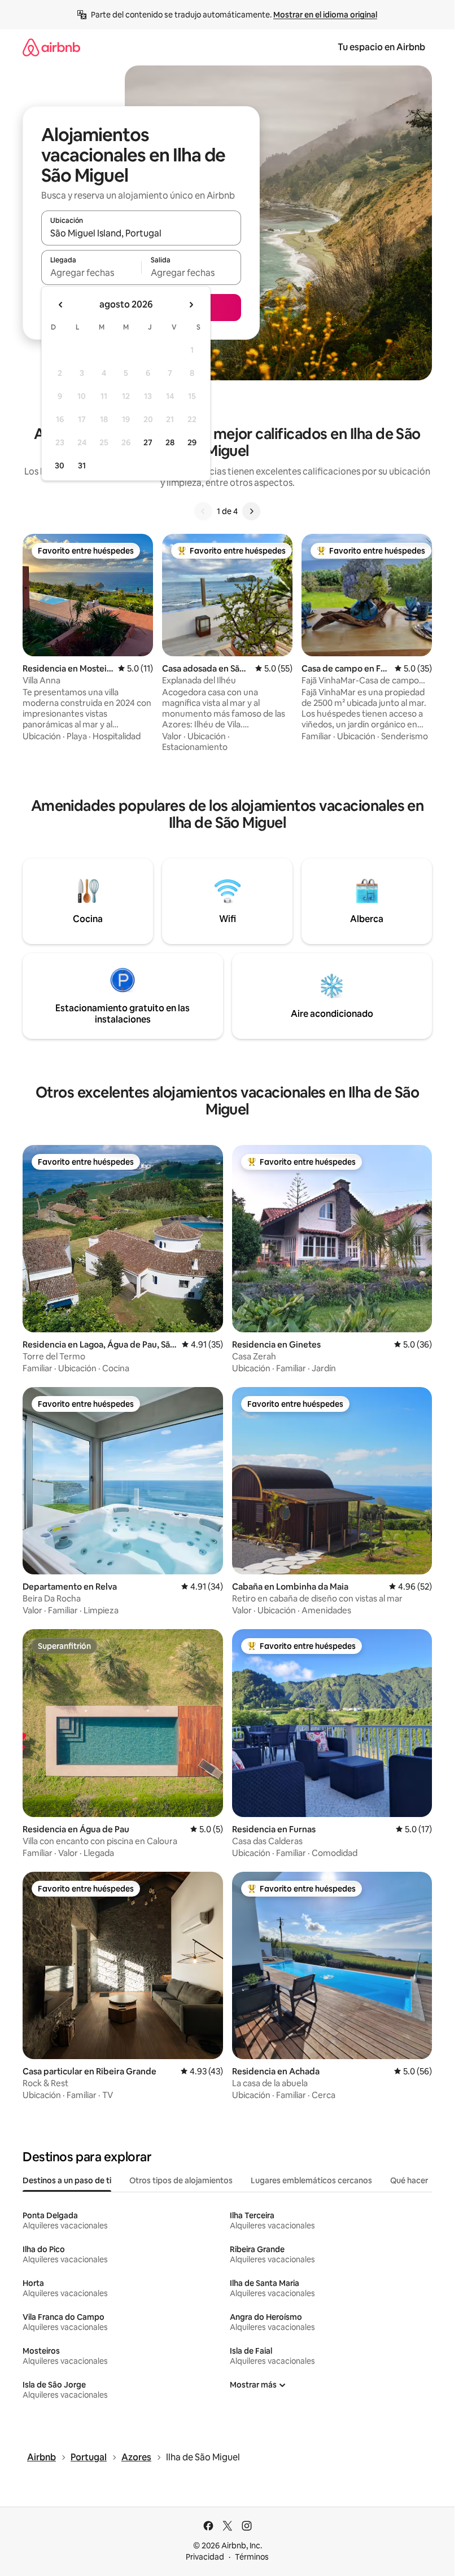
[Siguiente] (251, 511)
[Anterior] (203, 511)
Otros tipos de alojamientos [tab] (181, 2180)
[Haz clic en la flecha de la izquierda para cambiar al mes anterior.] (61, 305)
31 (82, 466)
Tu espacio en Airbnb (381, 47)
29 (192, 442)
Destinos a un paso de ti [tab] (67, 2180)
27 (148, 442)
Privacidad (205, 2557)
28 (170, 442)
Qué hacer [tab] (409, 2180)
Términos (252, 2557)
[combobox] (141, 233)
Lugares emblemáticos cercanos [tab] (311, 2180)
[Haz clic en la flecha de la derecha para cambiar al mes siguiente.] (191, 305)
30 (60, 466)
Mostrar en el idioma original (325, 15)
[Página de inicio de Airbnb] (51, 47)
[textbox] (91, 273)
